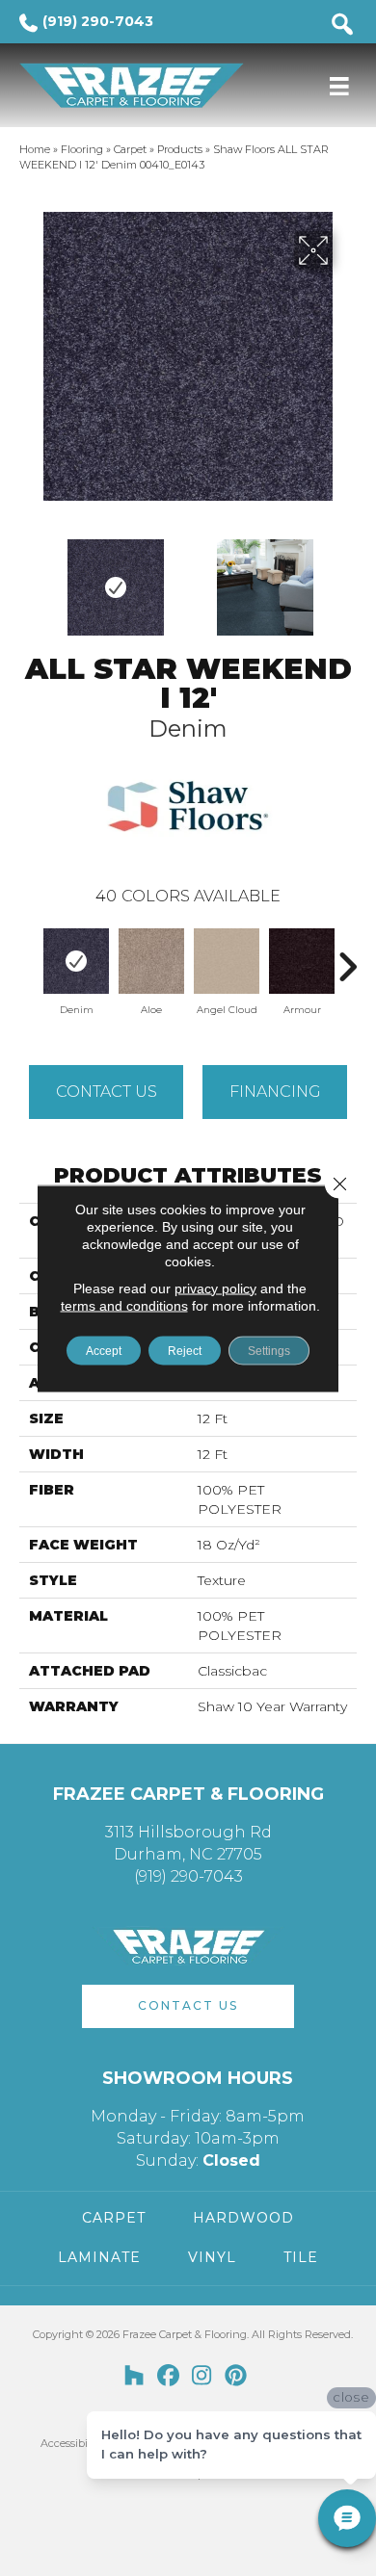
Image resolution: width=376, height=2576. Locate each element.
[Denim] (76, 961)
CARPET (114, 2218)
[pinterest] (236, 2377)
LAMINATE (99, 2257)
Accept (104, 1350)
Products (180, 149)
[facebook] (168, 2377)
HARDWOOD (243, 2218)
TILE (301, 2257)
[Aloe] (151, 961)
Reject (185, 1350)
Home (35, 149)
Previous (29, 578)
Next (347, 578)
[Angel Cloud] (227, 961)
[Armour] (302, 961)
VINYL (212, 2257)
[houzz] (134, 2377)
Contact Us (107, 1092)
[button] (188, 2006)
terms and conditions (124, 1305)
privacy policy (215, 1288)
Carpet (130, 149)
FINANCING (275, 1092)
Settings (269, 1350)
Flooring (82, 149)
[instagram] (202, 2377)
